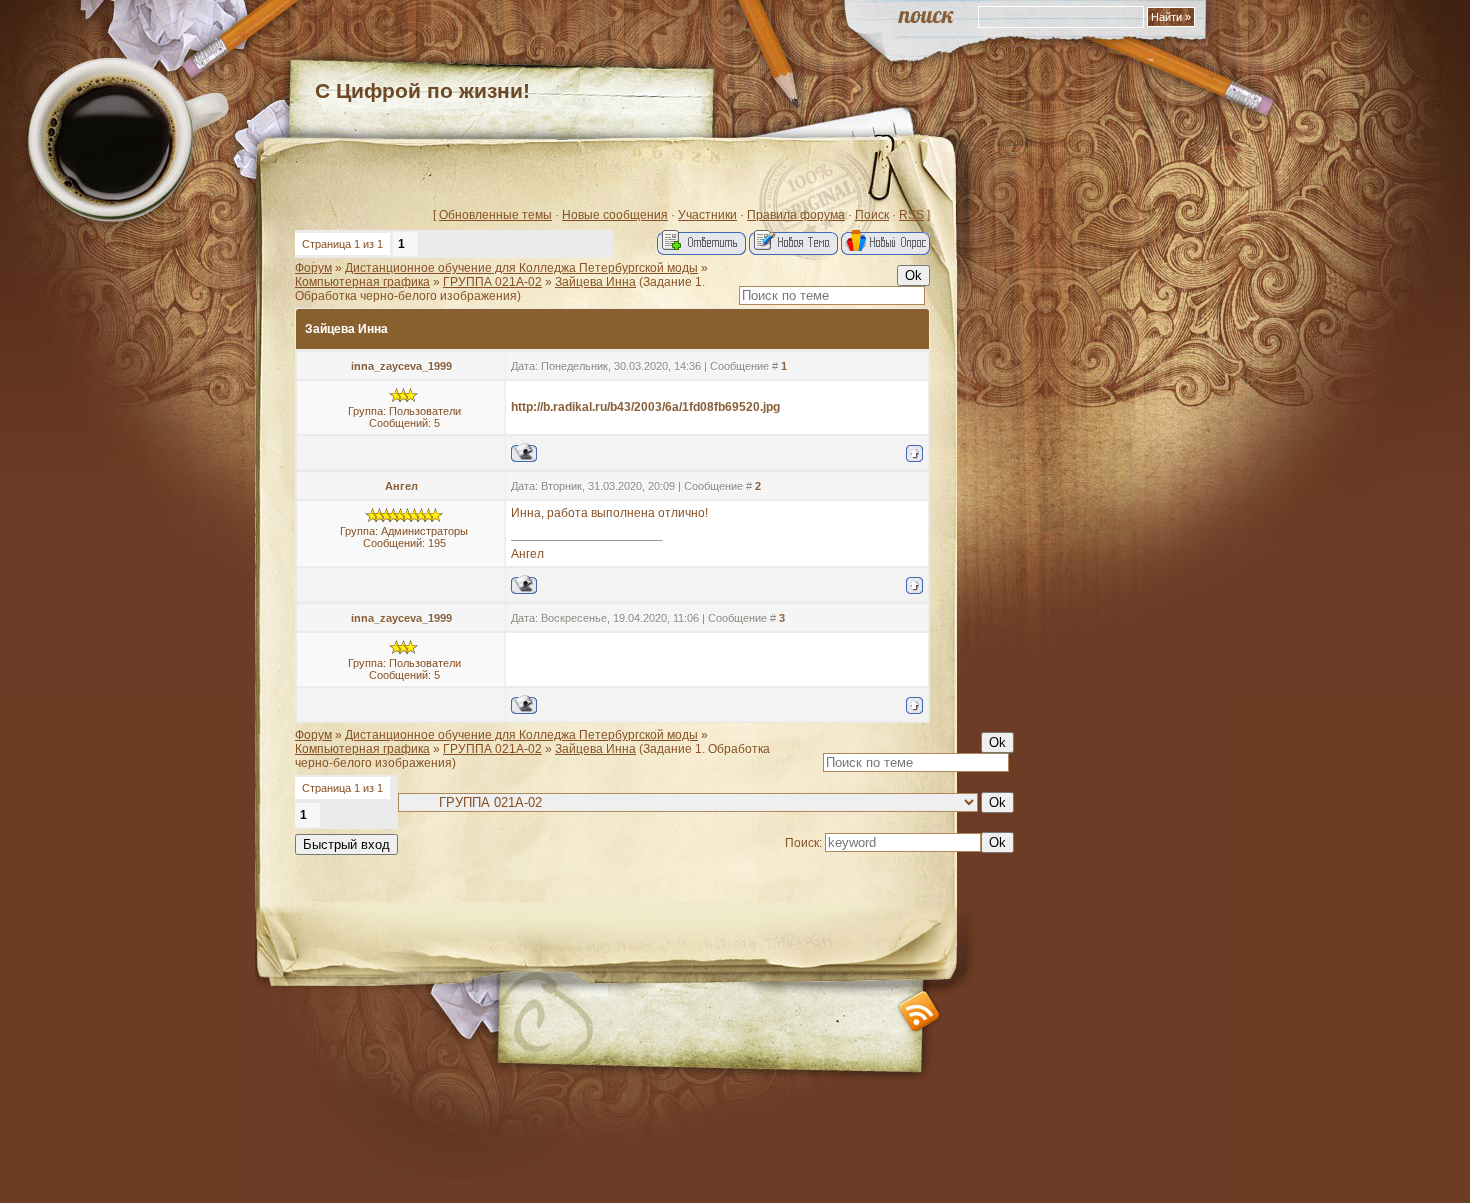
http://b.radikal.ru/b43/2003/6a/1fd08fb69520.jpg (645, 407)
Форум (313, 268)
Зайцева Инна (595, 282)
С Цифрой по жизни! (422, 90)
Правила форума (796, 215)
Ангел (401, 486)
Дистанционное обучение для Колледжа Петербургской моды (521, 268)
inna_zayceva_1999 (401, 366)
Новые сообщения (615, 215)
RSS (911, 215)
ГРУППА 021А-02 (492, 282)
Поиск (872, 215)
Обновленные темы (495, 215)
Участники (707, 215)
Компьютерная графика (362, 282)
